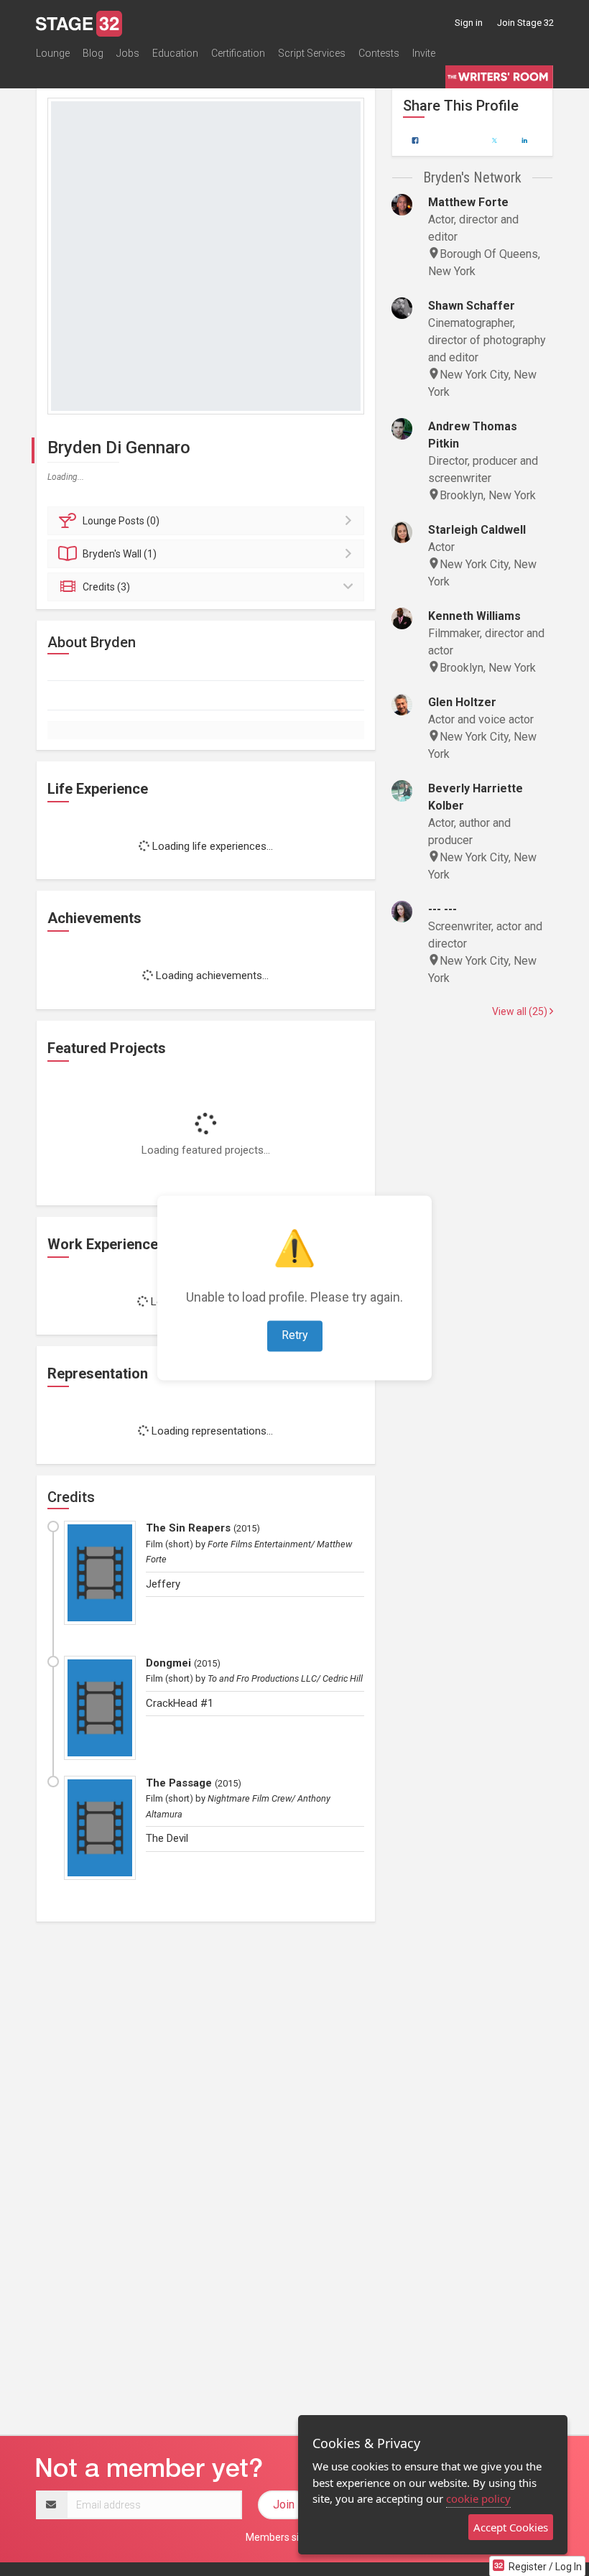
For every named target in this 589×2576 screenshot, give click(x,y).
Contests (379, 53)
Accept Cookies (511, 2527)
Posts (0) (121, 521)
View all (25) (521, 1011)
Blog (93, 53)
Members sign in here (294, 2537)
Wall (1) (120, 554)
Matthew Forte (468, 202)
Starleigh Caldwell (477, 530)
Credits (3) (106, 587)
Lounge (53, 53)
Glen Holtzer (462, 702)
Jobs (128, 53)
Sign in (469, 23)
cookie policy (478, 2498)
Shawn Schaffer (472, 306)
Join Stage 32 (525, 23)
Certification (238, 53)
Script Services (312, 53)
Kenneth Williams (474, 616)
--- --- (442, 909)
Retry (295, 1336)
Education (175, 53)
